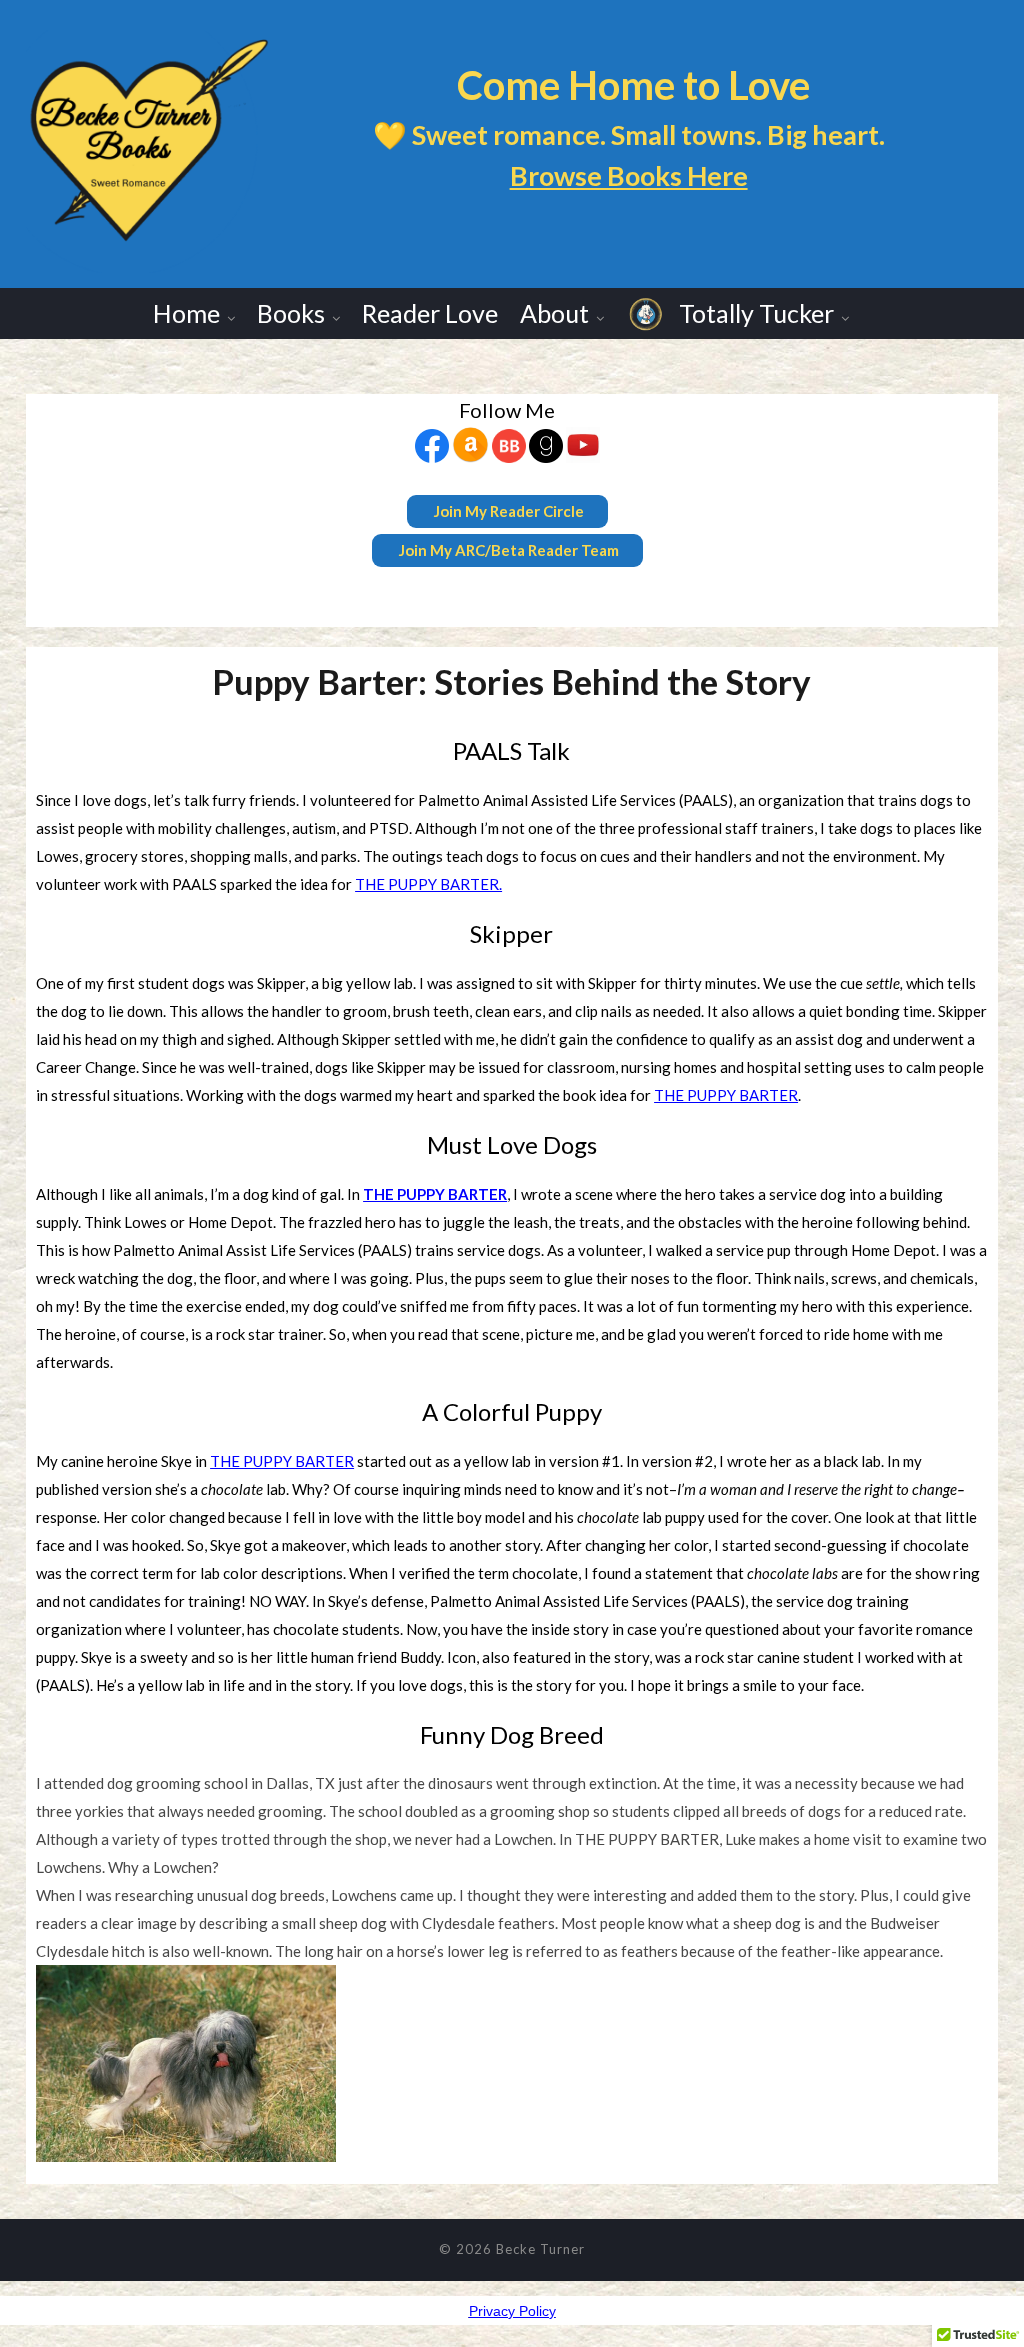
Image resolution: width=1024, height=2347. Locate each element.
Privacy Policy (512, 2311)
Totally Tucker (754, 313)
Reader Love (430, 313)
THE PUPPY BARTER (726, 1095)
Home (186, 313)
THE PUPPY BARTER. (428, 884)
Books (291, 313)
